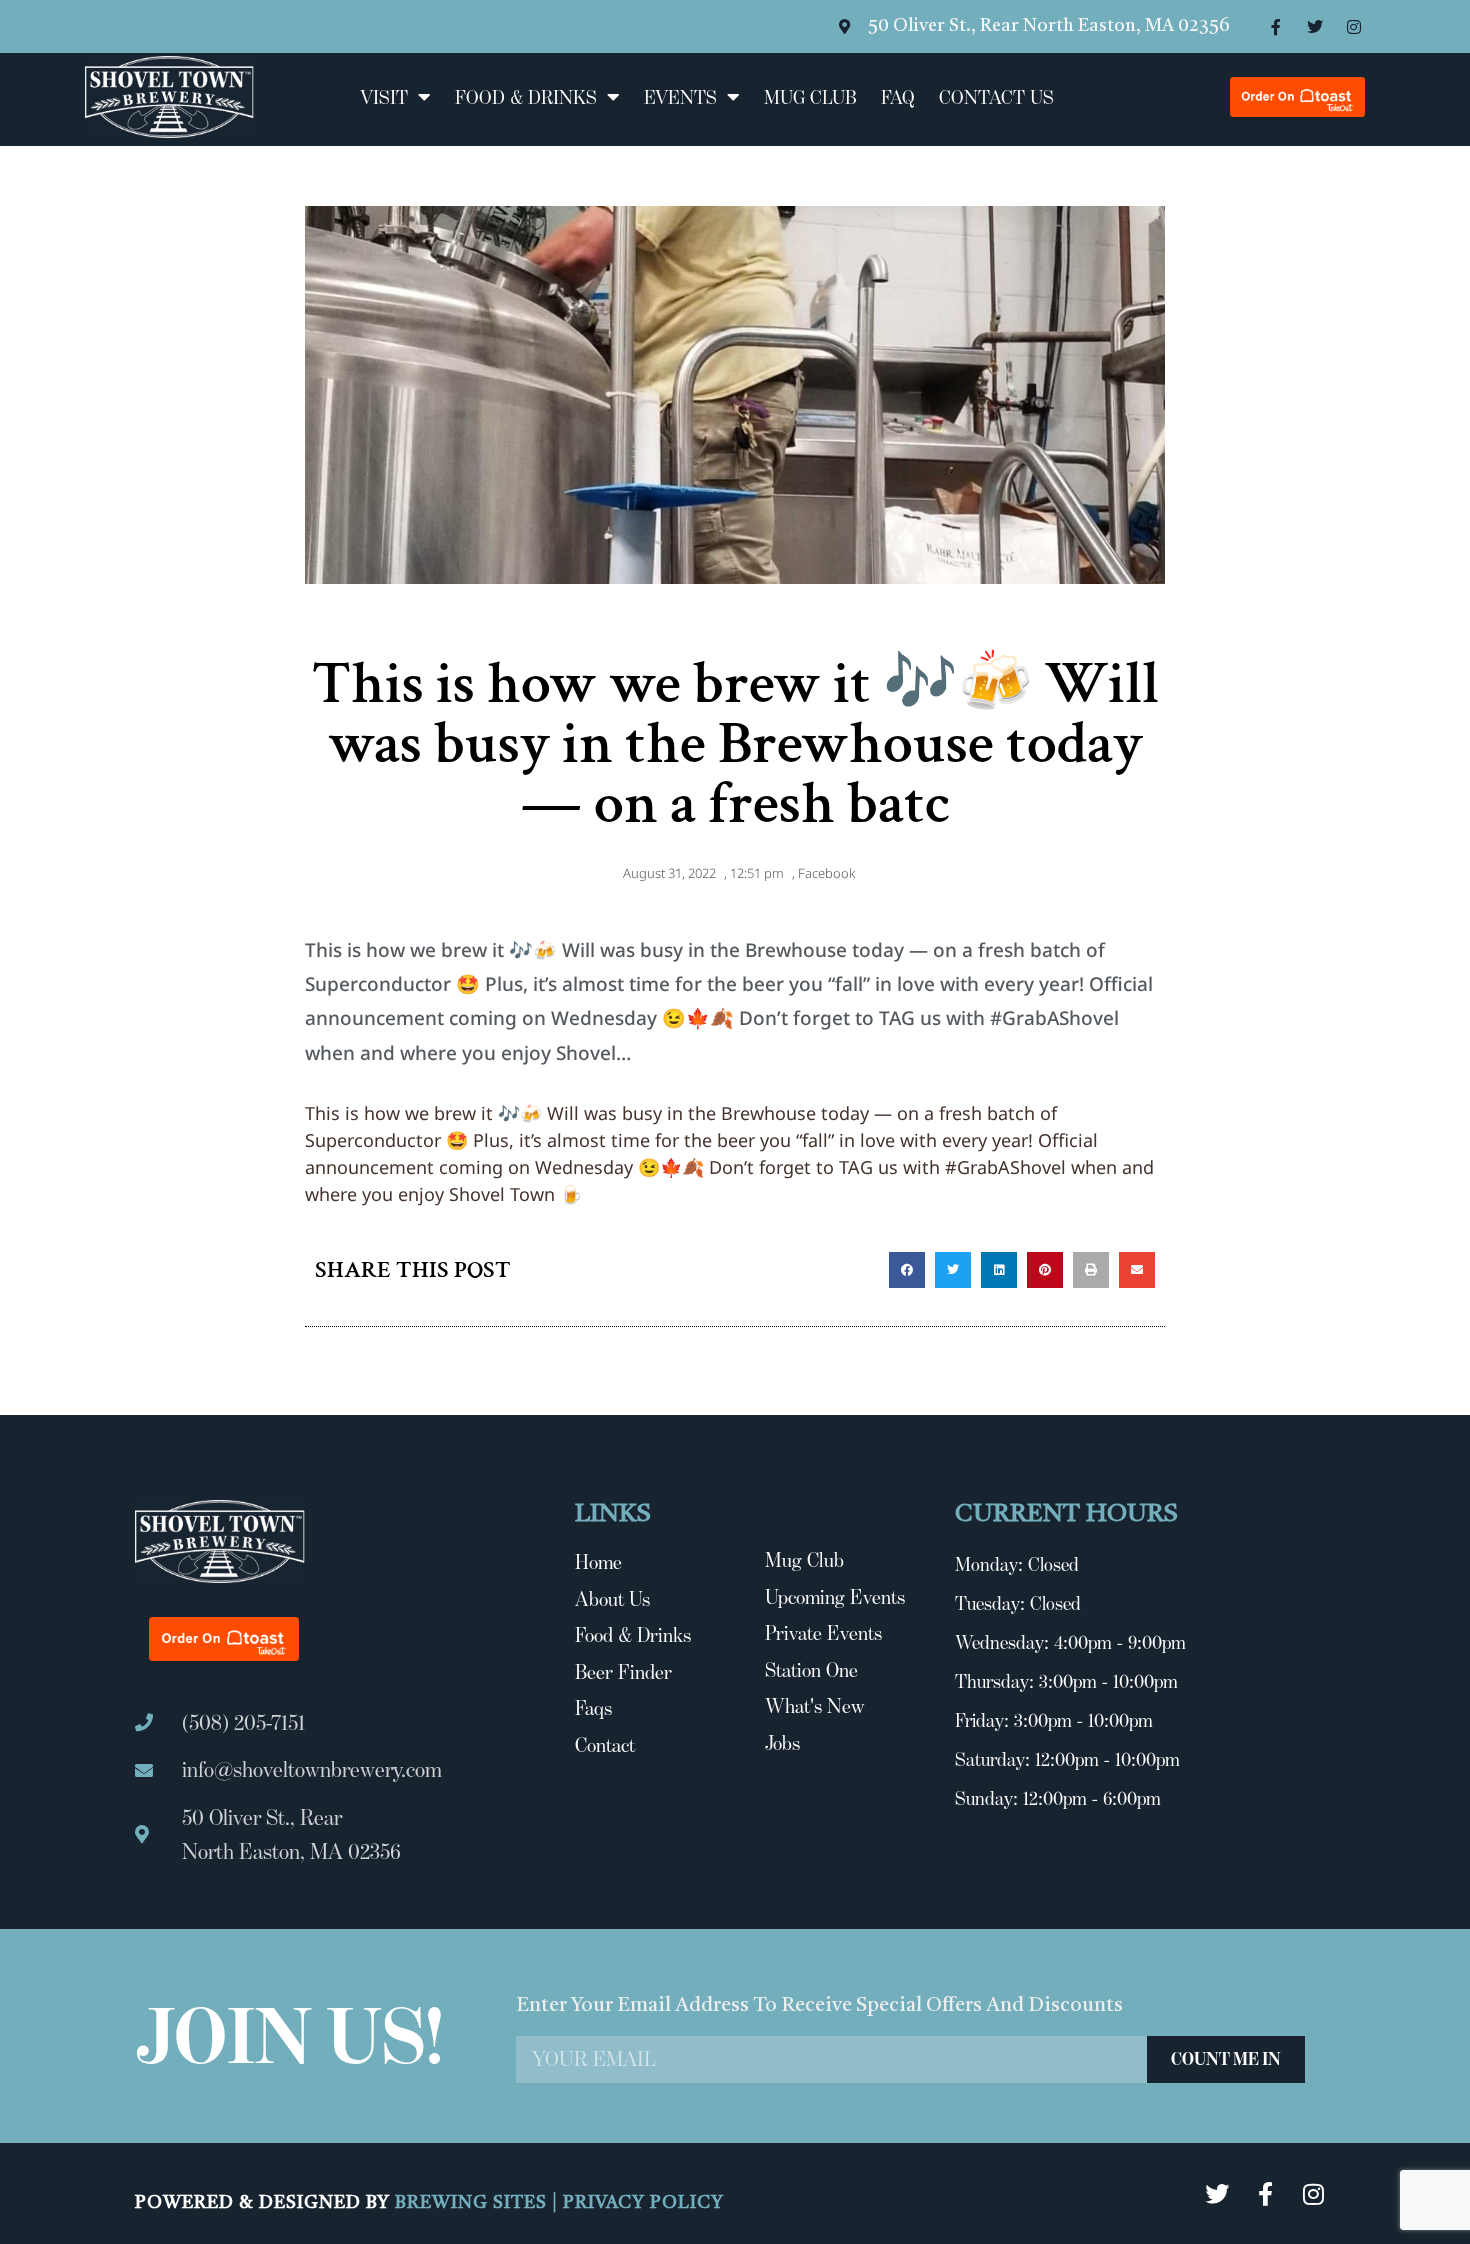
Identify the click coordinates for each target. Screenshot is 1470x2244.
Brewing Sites (473, 2203)
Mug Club (810, 97)
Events (680, 97)
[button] (907, 1270)
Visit (384, 97)
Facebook (826, 873)
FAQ (898, 97)
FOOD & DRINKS (526, 97)
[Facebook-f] (1276, 27)
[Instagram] (1354, 27)
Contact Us (996, 97)
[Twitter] (1315, 27)
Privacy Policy (643, 2203)
